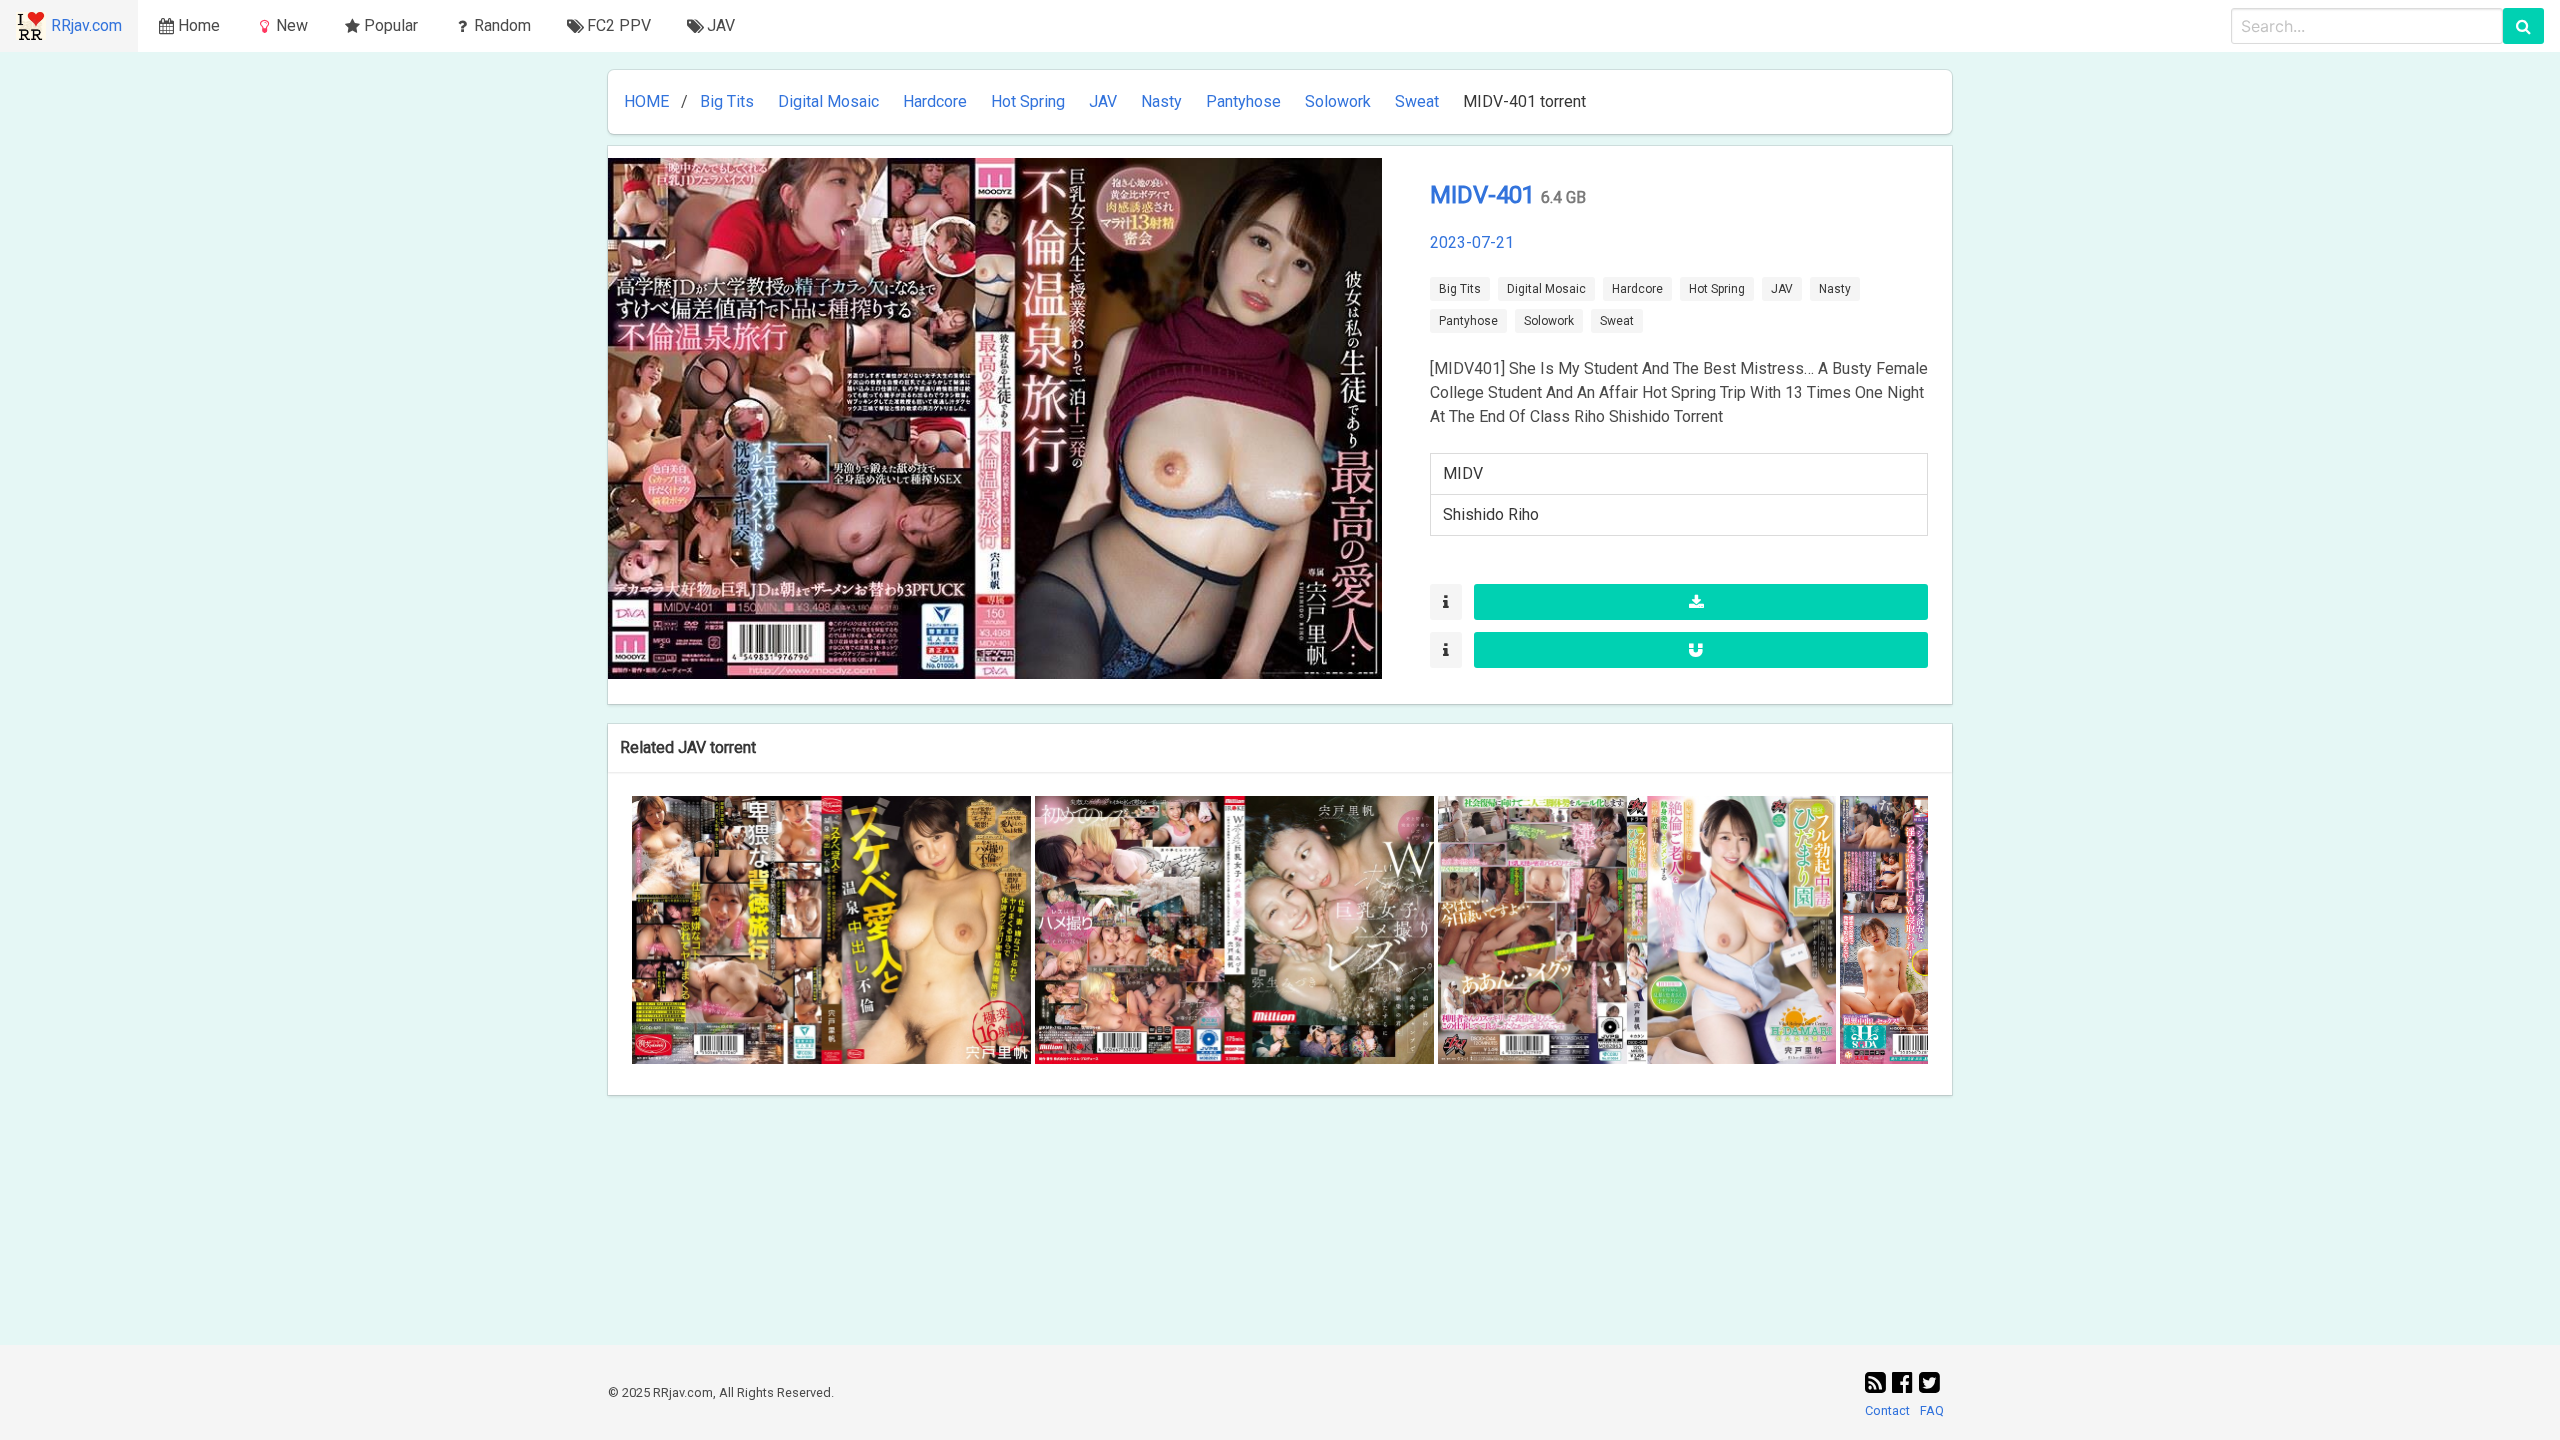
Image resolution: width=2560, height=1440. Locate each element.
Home (199, 25)
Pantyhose (1243, 101)
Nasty (1161, 101)
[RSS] (1878, 1383)
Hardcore (935, 101)
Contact (1887, 1410)
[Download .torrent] (1701, 602)
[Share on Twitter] (1929, 1383)
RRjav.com (86, 25)
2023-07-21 (1472, 242)
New (292, 25)
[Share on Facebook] (1905, 1383)
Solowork (1338, 101)
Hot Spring (1028, 101)
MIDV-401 (1485, 195)
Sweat (1417, 101)
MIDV (1463, 473)
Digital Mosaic (828, 101)
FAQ (1932, 1410)
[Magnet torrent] (1701, 650)
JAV (1103, 101)
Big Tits (727, 101)
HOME (646, 101)
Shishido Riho (1491, 514)
